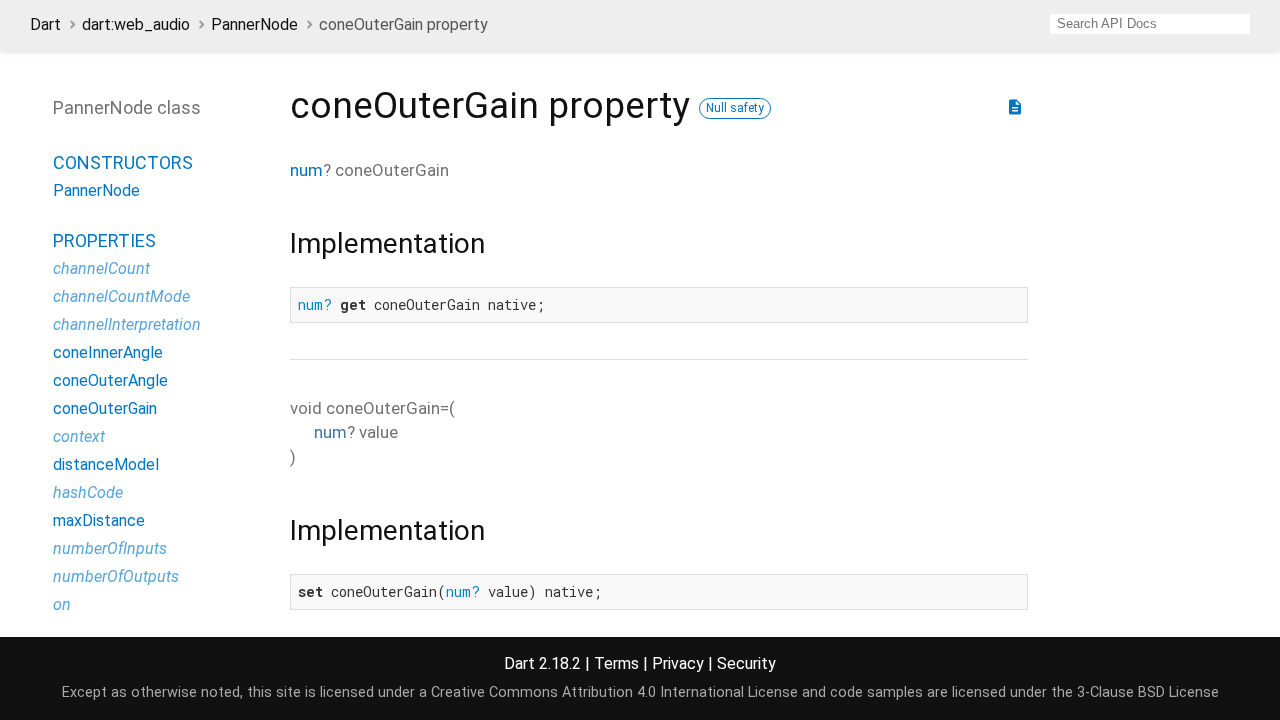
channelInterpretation (127, 324)
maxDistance (99, 520)
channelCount (101, 268)
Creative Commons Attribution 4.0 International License (614, 692)
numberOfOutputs (116, 576)
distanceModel (106, 464)
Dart (45, 24)
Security (746, 663)
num (306, 170)
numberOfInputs (110, 548)
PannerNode (254, 24)
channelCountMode (121, 296)
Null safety (735, 108)
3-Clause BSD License (1148, 692)
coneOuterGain (105, 408)
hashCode (88, 492)
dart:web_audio (136, 24)
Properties (104, 240)
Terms (616, 663)
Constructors (123, 162)
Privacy (678, 663)
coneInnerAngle (108, 352)
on (62, 604)
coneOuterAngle (110, 380)
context (79, 436)
